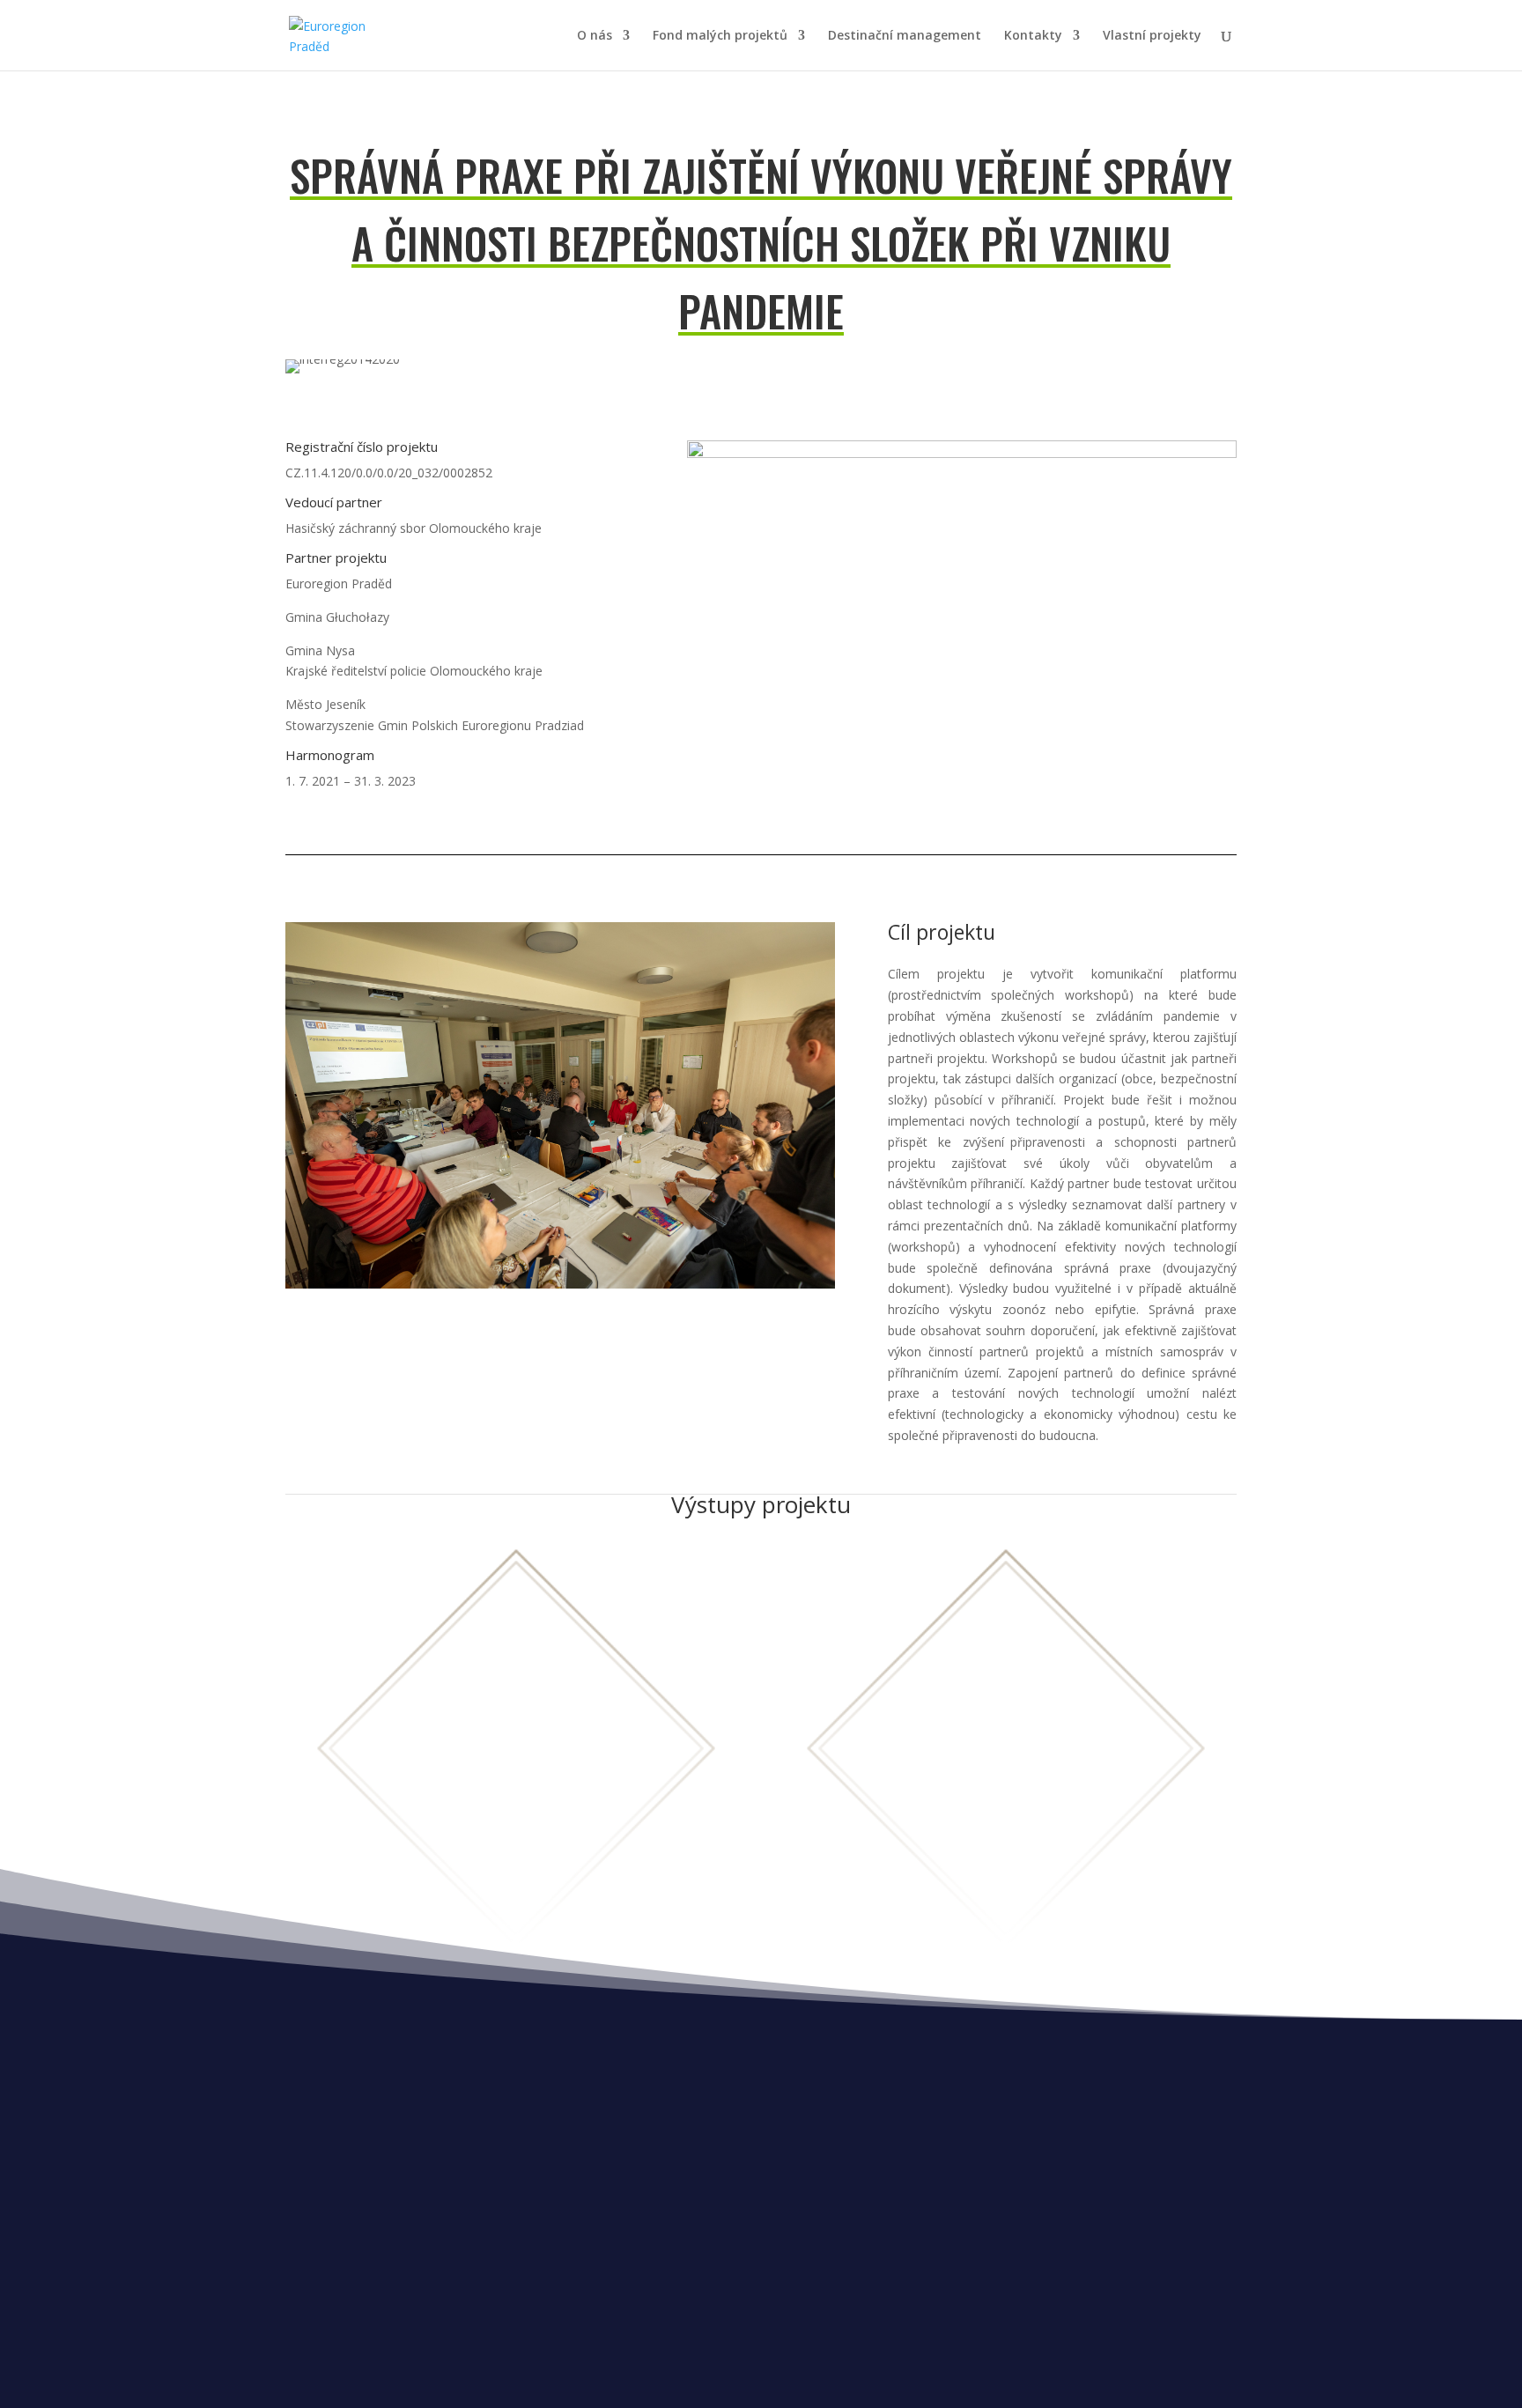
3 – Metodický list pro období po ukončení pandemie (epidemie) (1006, 1854)
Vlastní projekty (1152, 36)
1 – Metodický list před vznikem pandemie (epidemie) (1006, 1735)
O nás (595, 36)
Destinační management (905, 36)
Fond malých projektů (720, 36)
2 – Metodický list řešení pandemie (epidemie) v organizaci (1006, 1794)
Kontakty (1033, 36)
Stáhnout (516, 1812)
